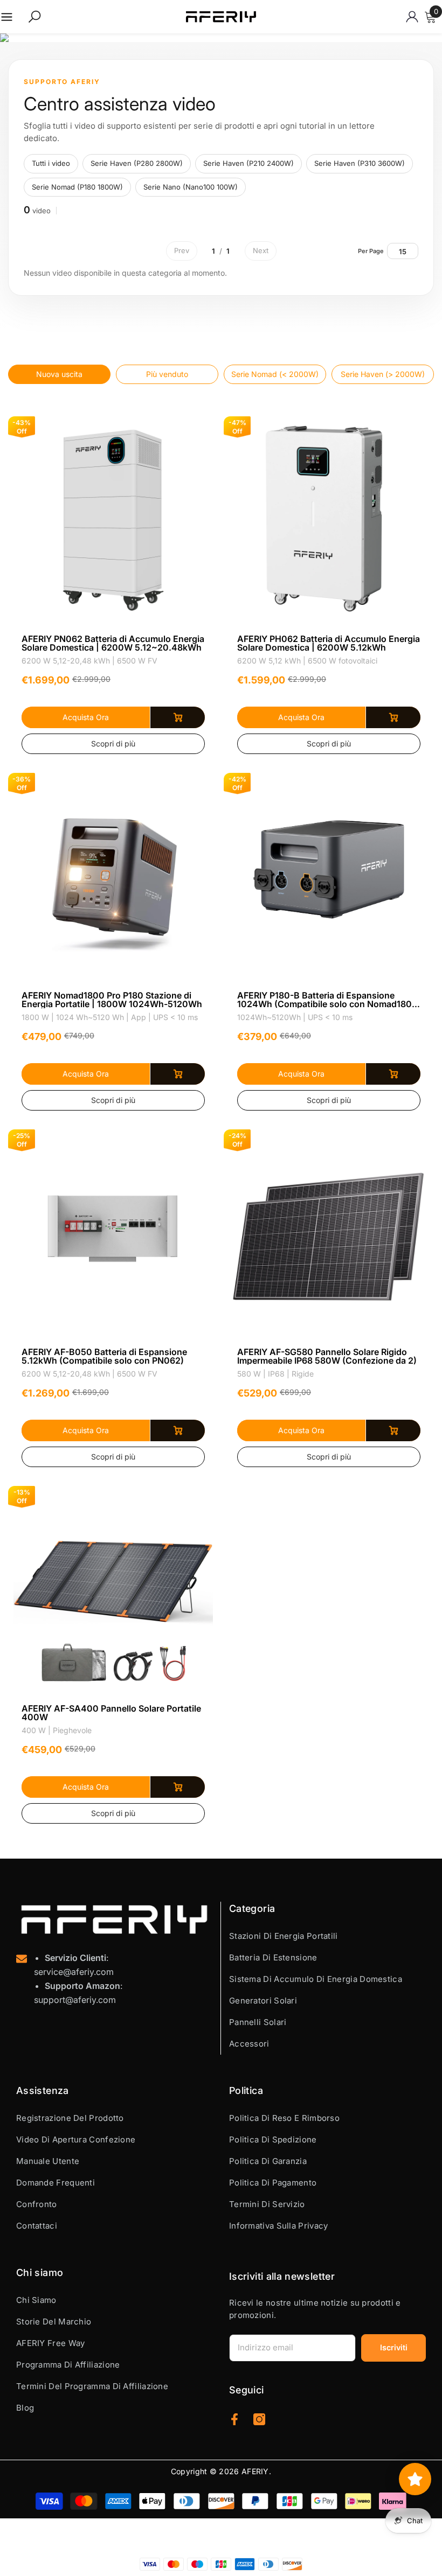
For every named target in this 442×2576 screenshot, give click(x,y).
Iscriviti (394, 2347)
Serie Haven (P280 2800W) (137, 163)
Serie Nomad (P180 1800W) (77, 187)
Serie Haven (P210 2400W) (248, 163)
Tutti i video (51, 163)
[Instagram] (259, 2419)
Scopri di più (113, 744)
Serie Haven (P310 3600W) (360, 163)
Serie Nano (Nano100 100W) (191, 187)
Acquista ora (86, 717)
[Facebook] (234, 2419)
